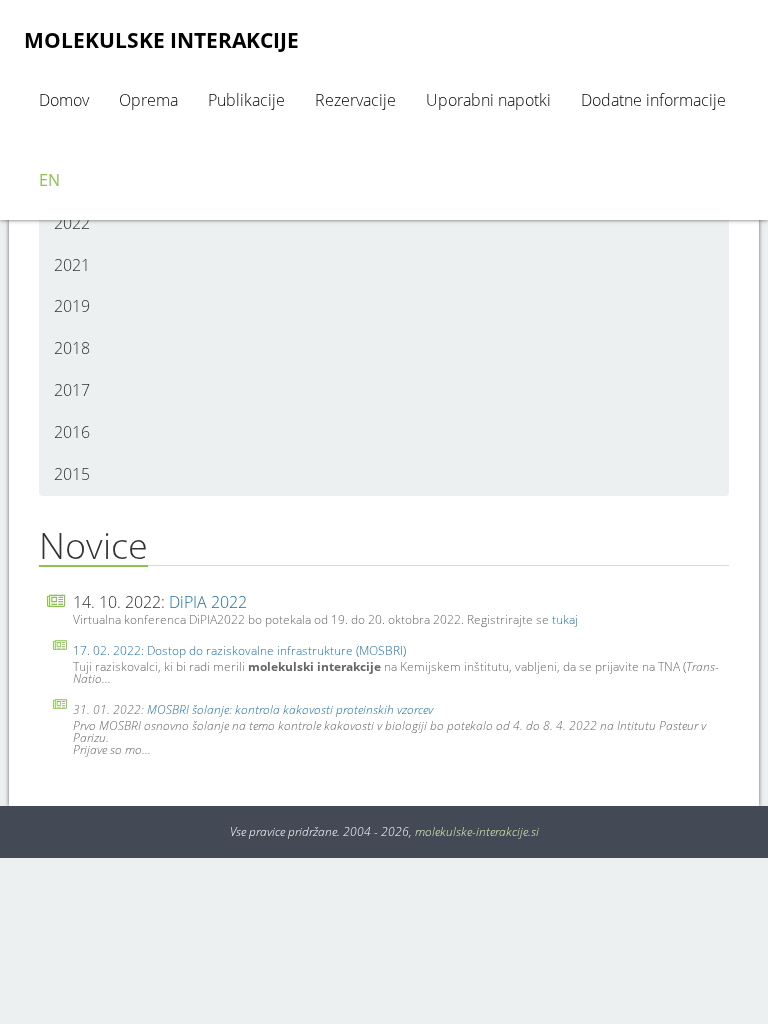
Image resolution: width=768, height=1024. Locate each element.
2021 (72, 265)
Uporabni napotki (488, 100)
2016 (72, 432)
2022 (72, 223)
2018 (72, 348)
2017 (72, 390)
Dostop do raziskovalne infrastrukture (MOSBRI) (276, 650)
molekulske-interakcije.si (477, 831)
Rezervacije (355, 100)
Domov (64, 100)
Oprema (148, 100)
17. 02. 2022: (110, 650)
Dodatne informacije (653, 100)
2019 (72, 306)
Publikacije (246, 100)
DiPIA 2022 (208, 602)
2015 (72, 474)
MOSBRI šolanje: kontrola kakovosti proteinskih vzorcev (290, 709)
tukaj (565, 619)
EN (49, 180)
